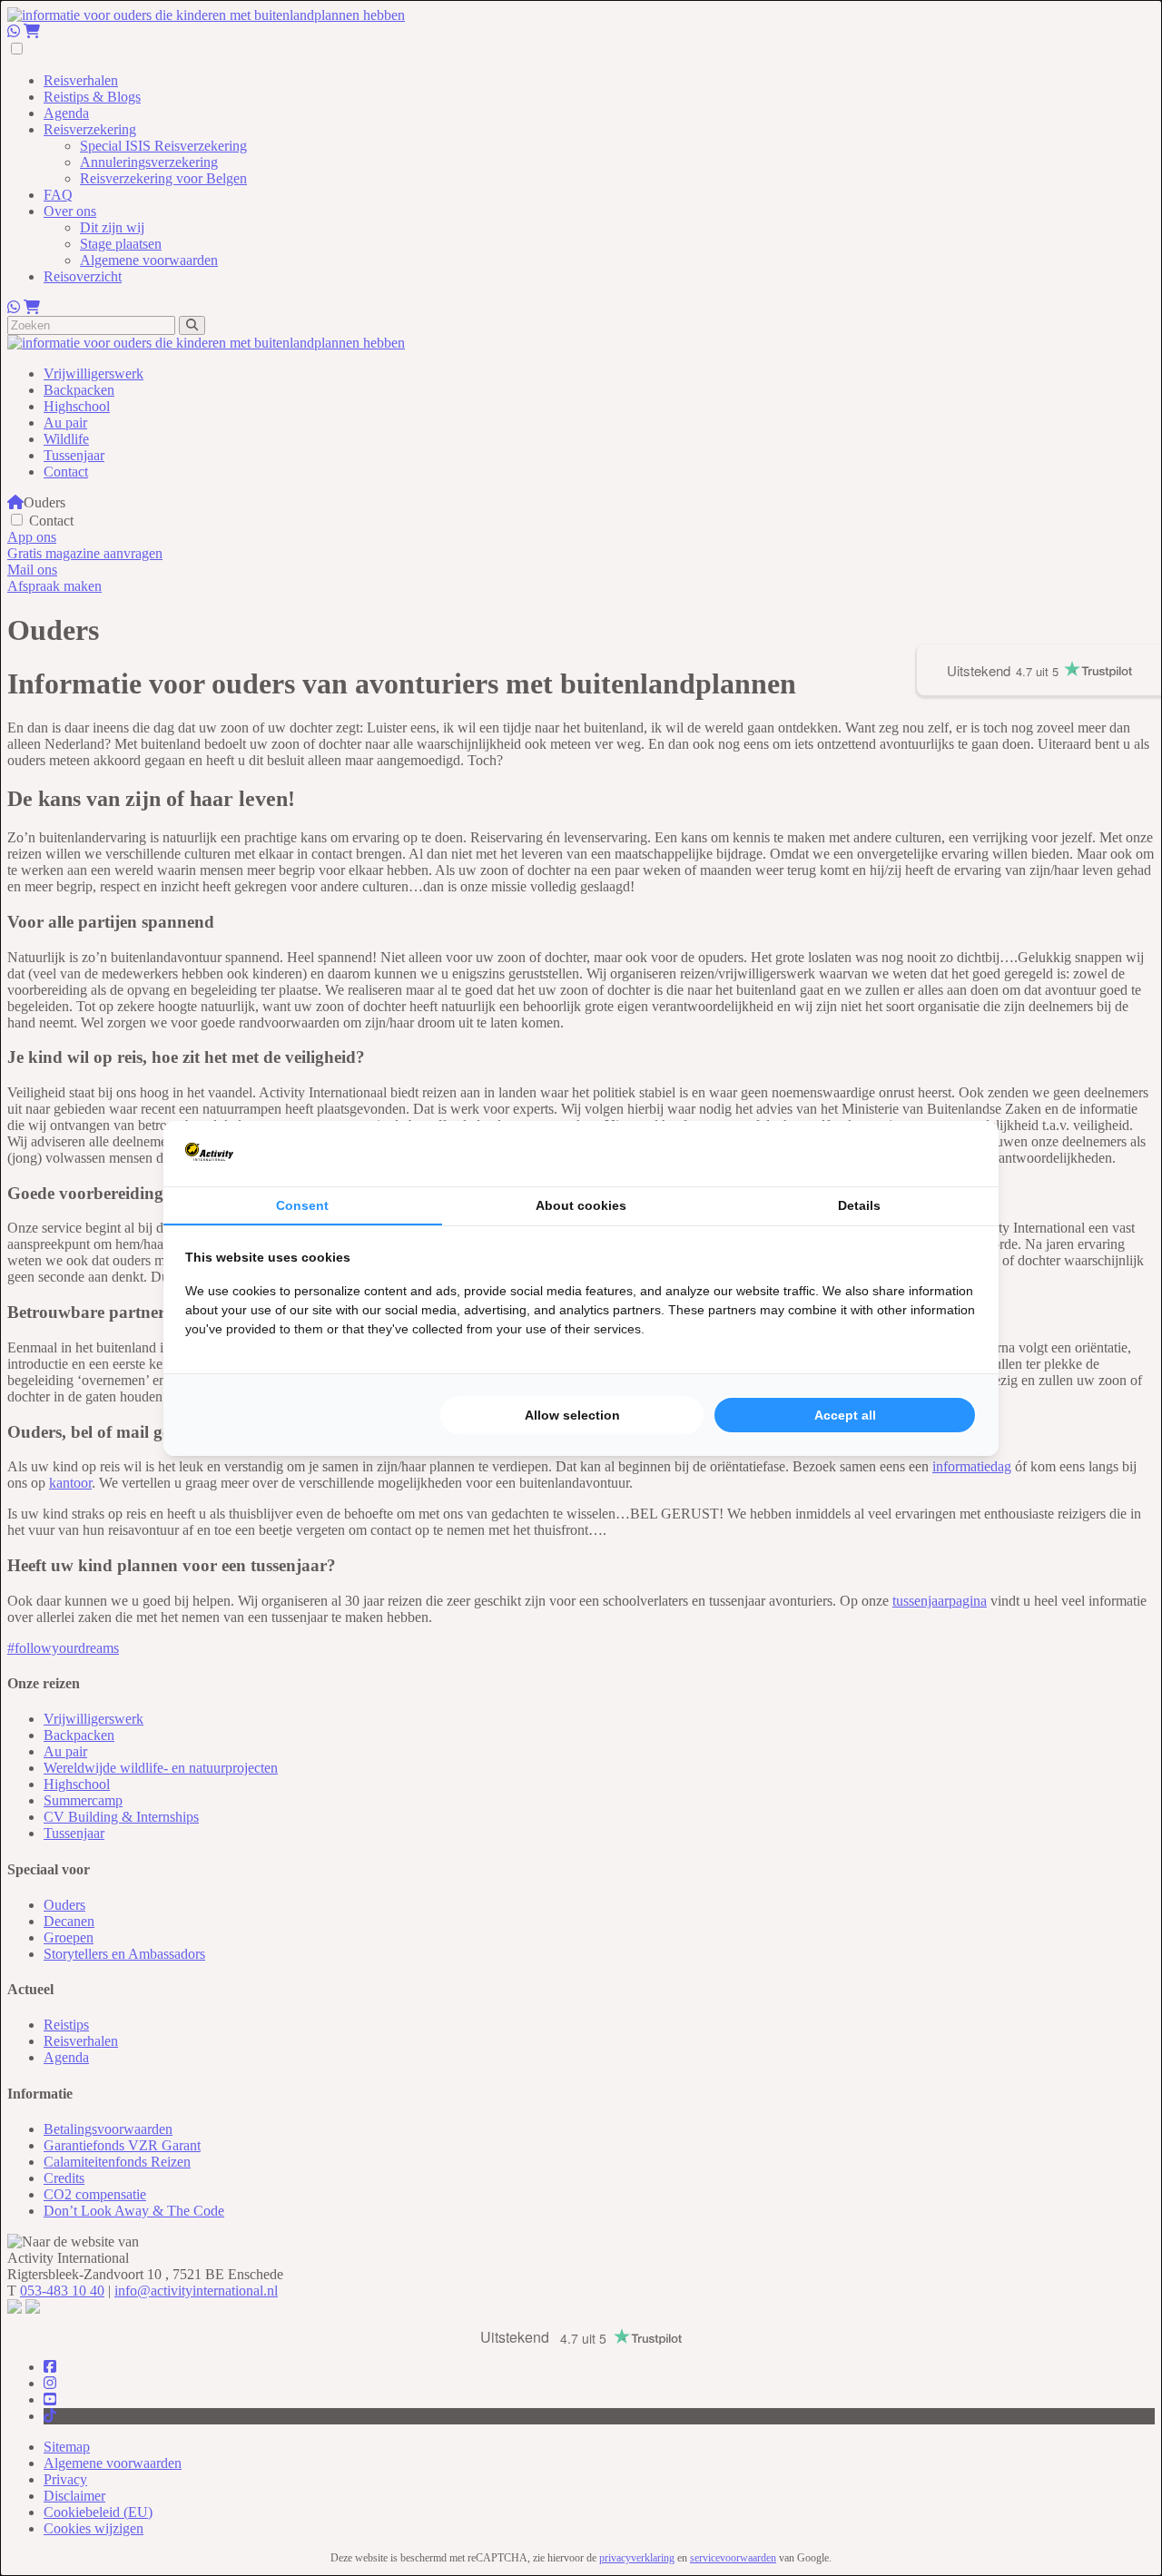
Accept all (845, 1415)
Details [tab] (859, 1205)
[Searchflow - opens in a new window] (954, 1154)
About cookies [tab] (581, 1205)
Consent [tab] (302, 1205)
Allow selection (572, 1415)
